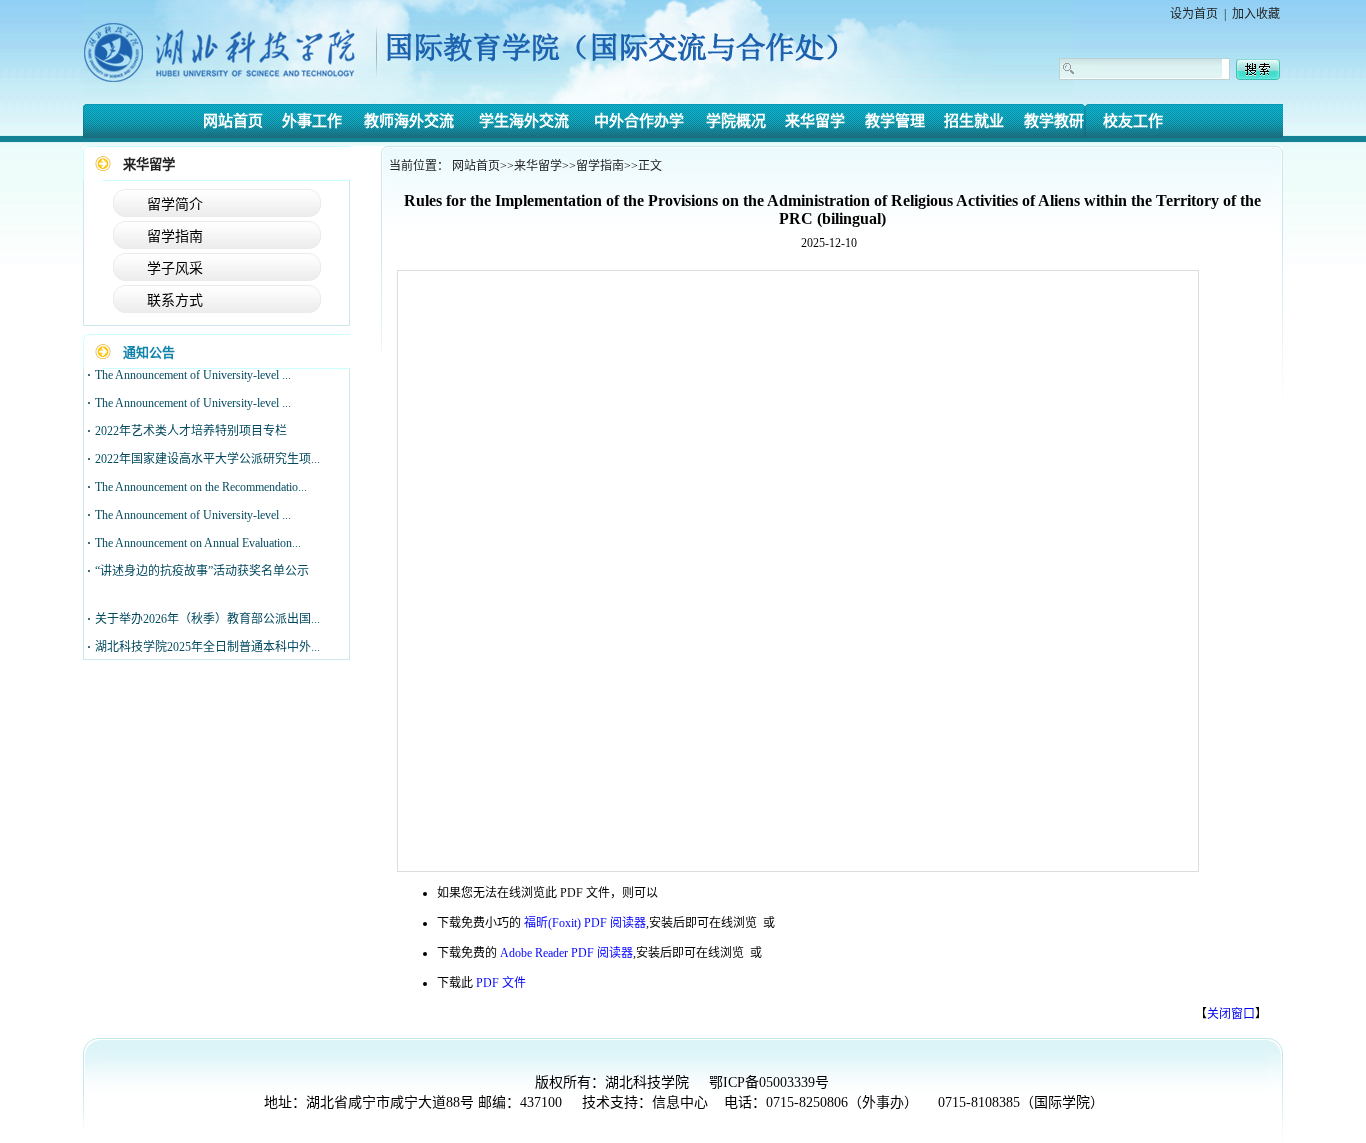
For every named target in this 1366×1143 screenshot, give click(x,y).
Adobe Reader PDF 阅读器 (566, 953)
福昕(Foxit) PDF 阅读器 (585, 923)
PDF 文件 (501, 983)
